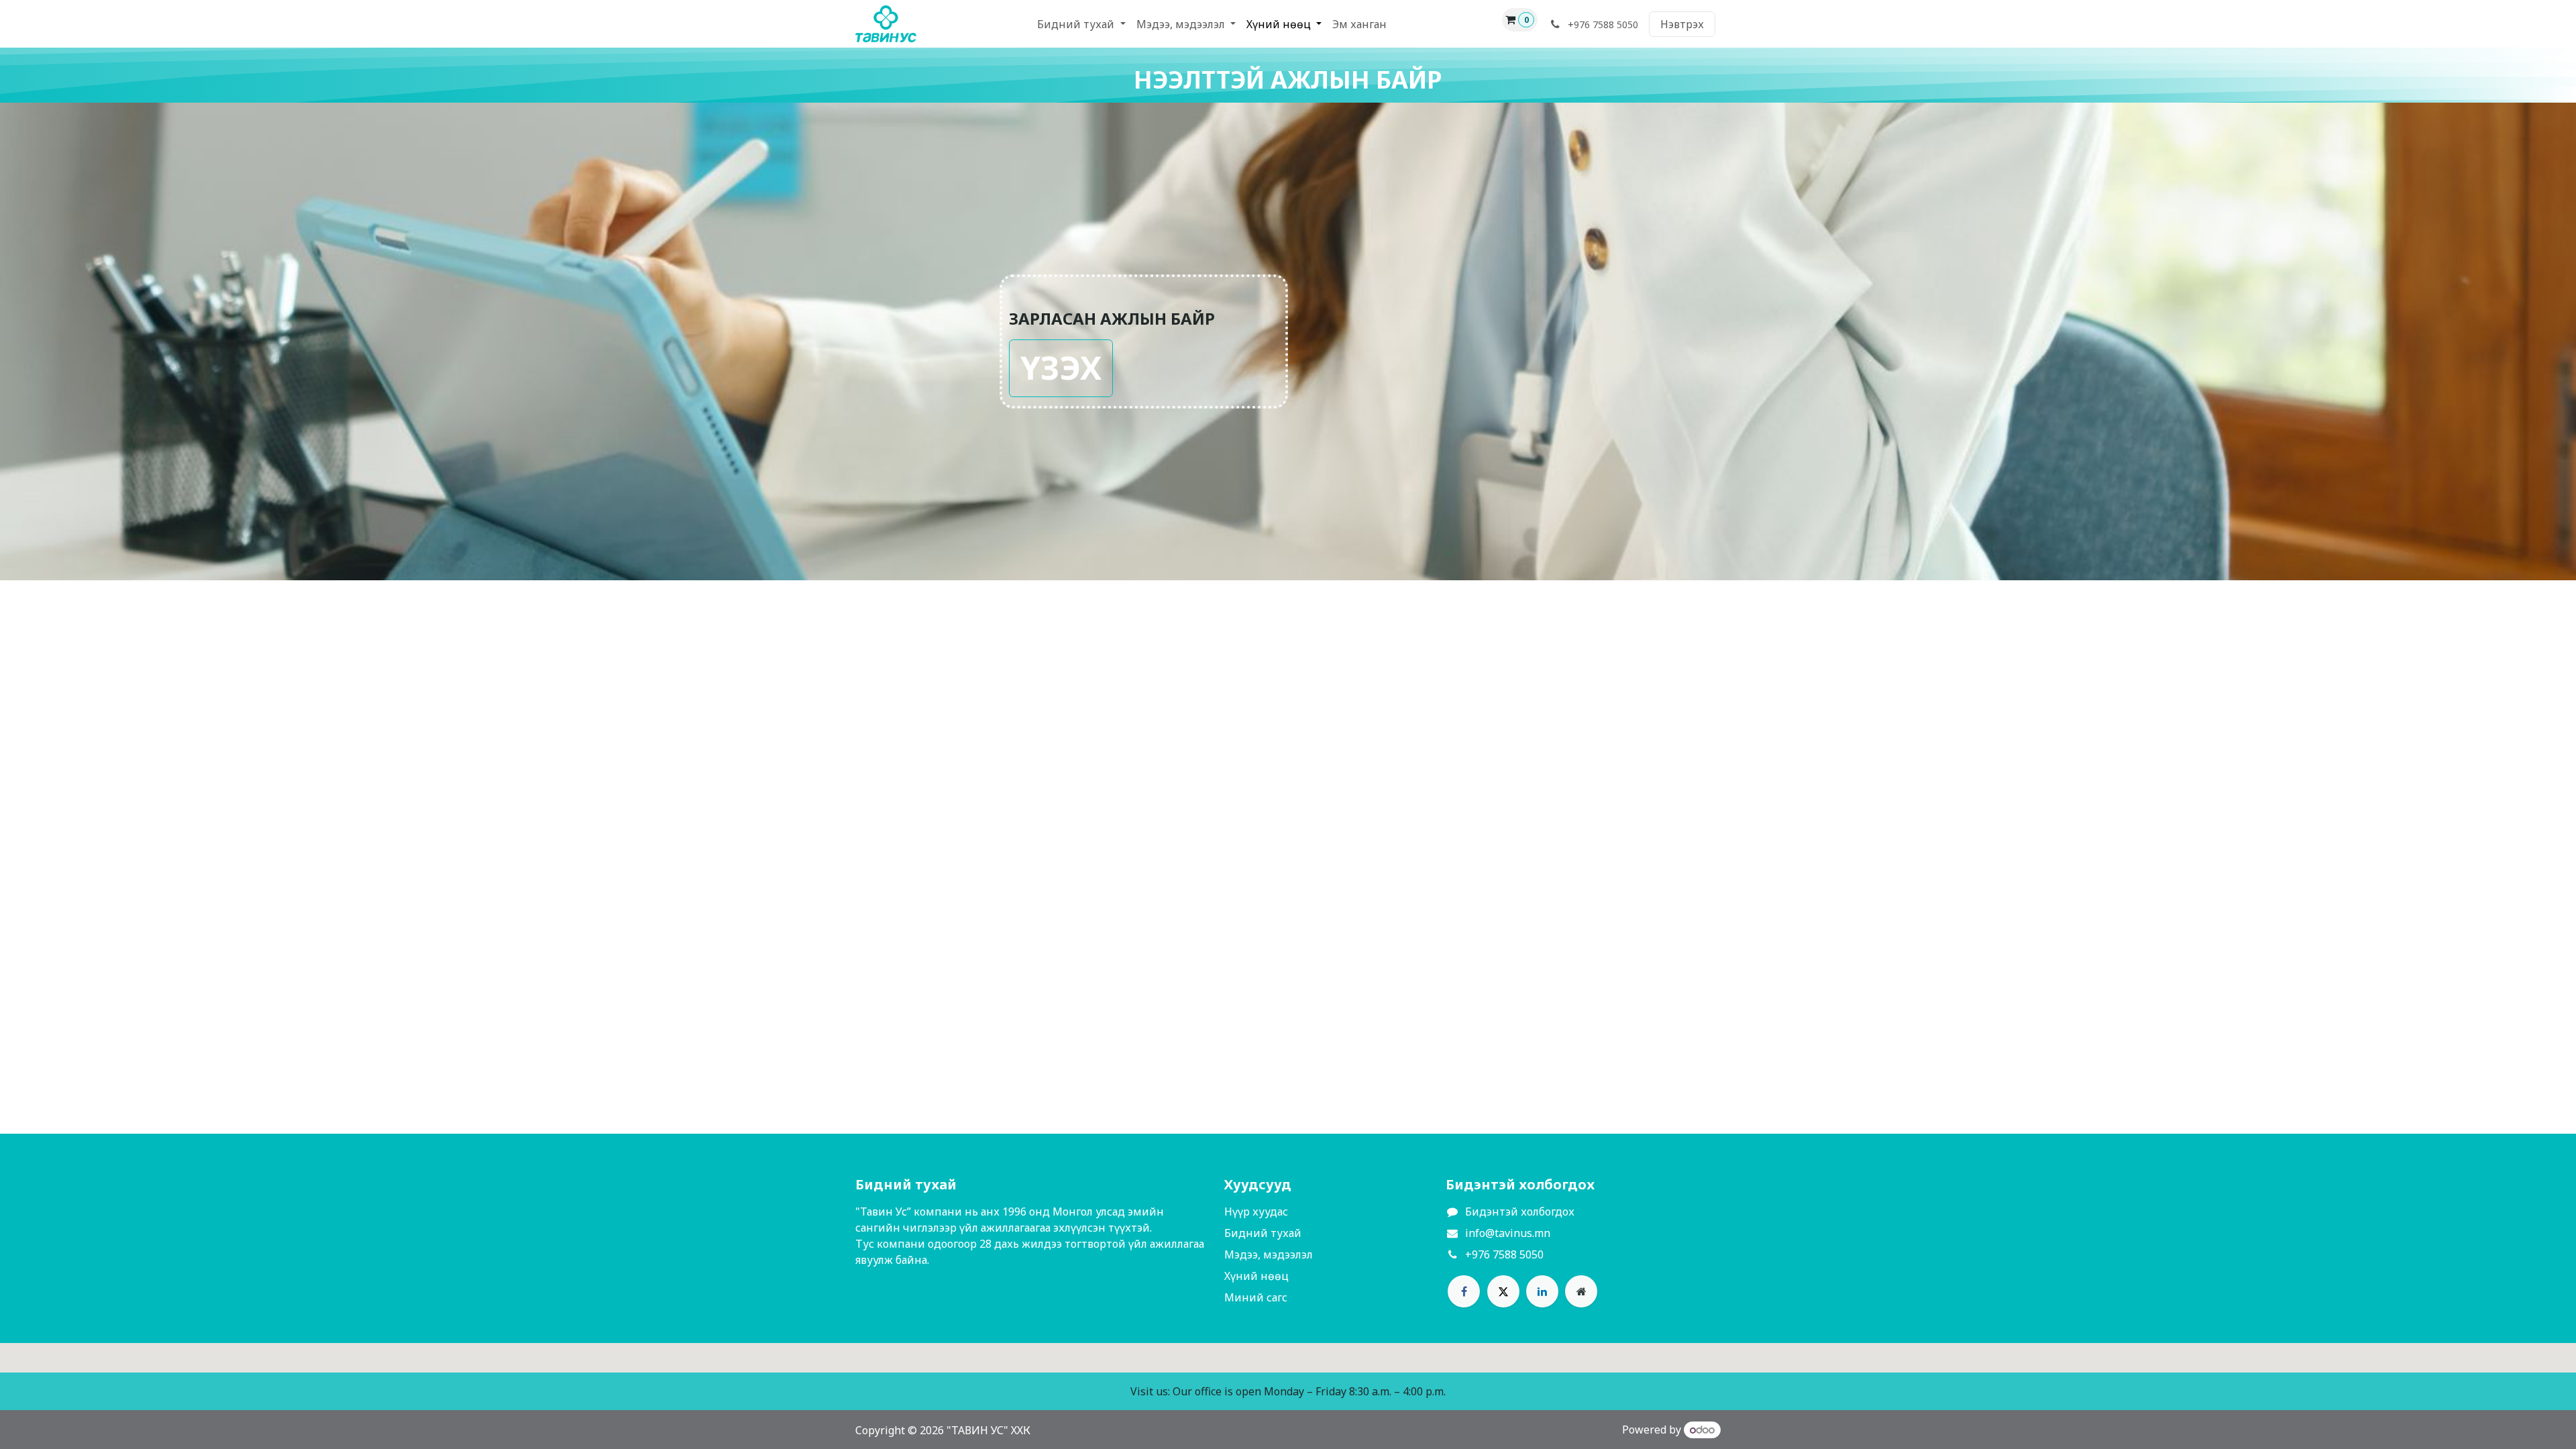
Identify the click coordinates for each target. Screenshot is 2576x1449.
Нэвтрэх (1682, 24)
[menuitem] (1081, 24)
